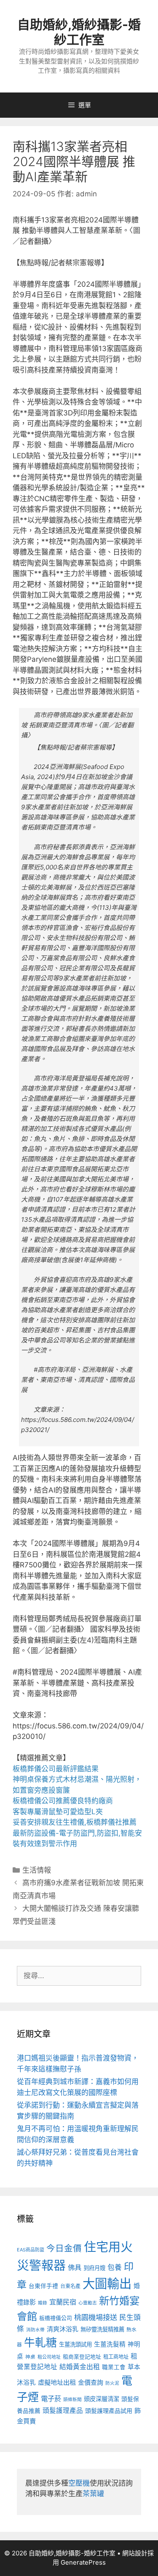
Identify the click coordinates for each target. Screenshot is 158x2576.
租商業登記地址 (82, 2357)
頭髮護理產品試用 (109, 2411)
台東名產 (70, 2286)
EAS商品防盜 (31, 2250)
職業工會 (114, 2367)
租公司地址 (49, 2357)
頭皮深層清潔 (102, 2399)
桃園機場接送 (96, 2317)
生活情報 (37, 1870)
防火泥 (112, 2383)
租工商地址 (116, 2357)
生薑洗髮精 (110, 2344)
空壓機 (79, 2483)
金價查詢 (91, 2382)
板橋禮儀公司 (56, 2318)
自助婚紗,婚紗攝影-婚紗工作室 (79, 32)
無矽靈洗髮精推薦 (102, 2329)
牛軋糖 (40, 2342)
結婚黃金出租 (80, 2367)
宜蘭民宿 (63, 2302)
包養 (115, 2267)
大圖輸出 (107, 2284)
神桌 (30, 2357)
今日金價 (64, 2248)
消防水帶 (35, 2330)
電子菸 (51, 2399)
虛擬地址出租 (57, 2382)
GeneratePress (83, 2562)
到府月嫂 (94, 2268)
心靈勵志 (88, 2303)
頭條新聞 (72, 2400)
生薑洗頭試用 (75, 2344)
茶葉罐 (93, 2494)
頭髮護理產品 (63, 2411)
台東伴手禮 (43, 2286)
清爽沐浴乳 (63, 2329)
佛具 (75, 2267)
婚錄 (43, 2303)
